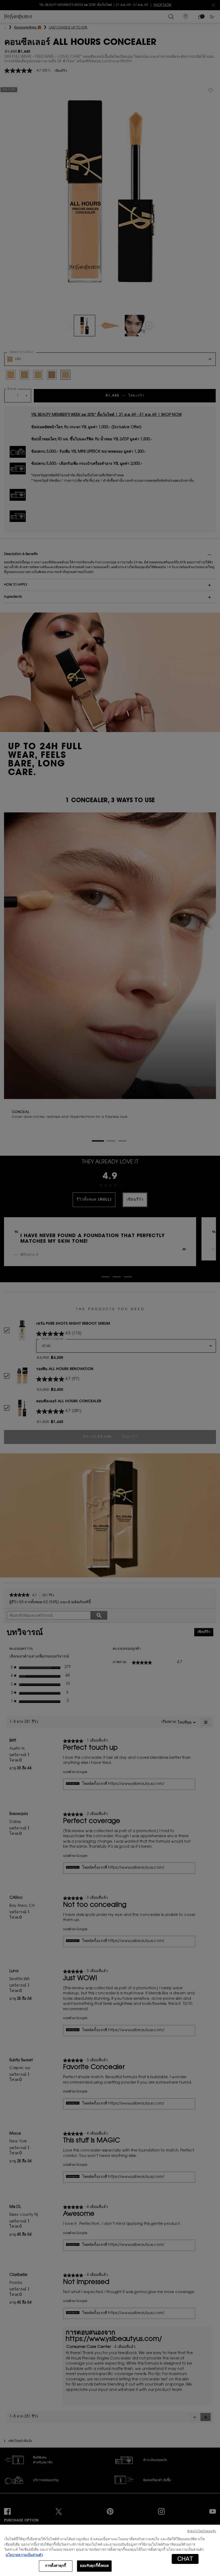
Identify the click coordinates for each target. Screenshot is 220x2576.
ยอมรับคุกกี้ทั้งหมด (94, 2566)
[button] (185, 2559)
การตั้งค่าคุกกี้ (56, 2566)
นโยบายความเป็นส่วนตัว (24, 2555)
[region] (110, 2550)
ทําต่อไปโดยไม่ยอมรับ (202, 2532)
